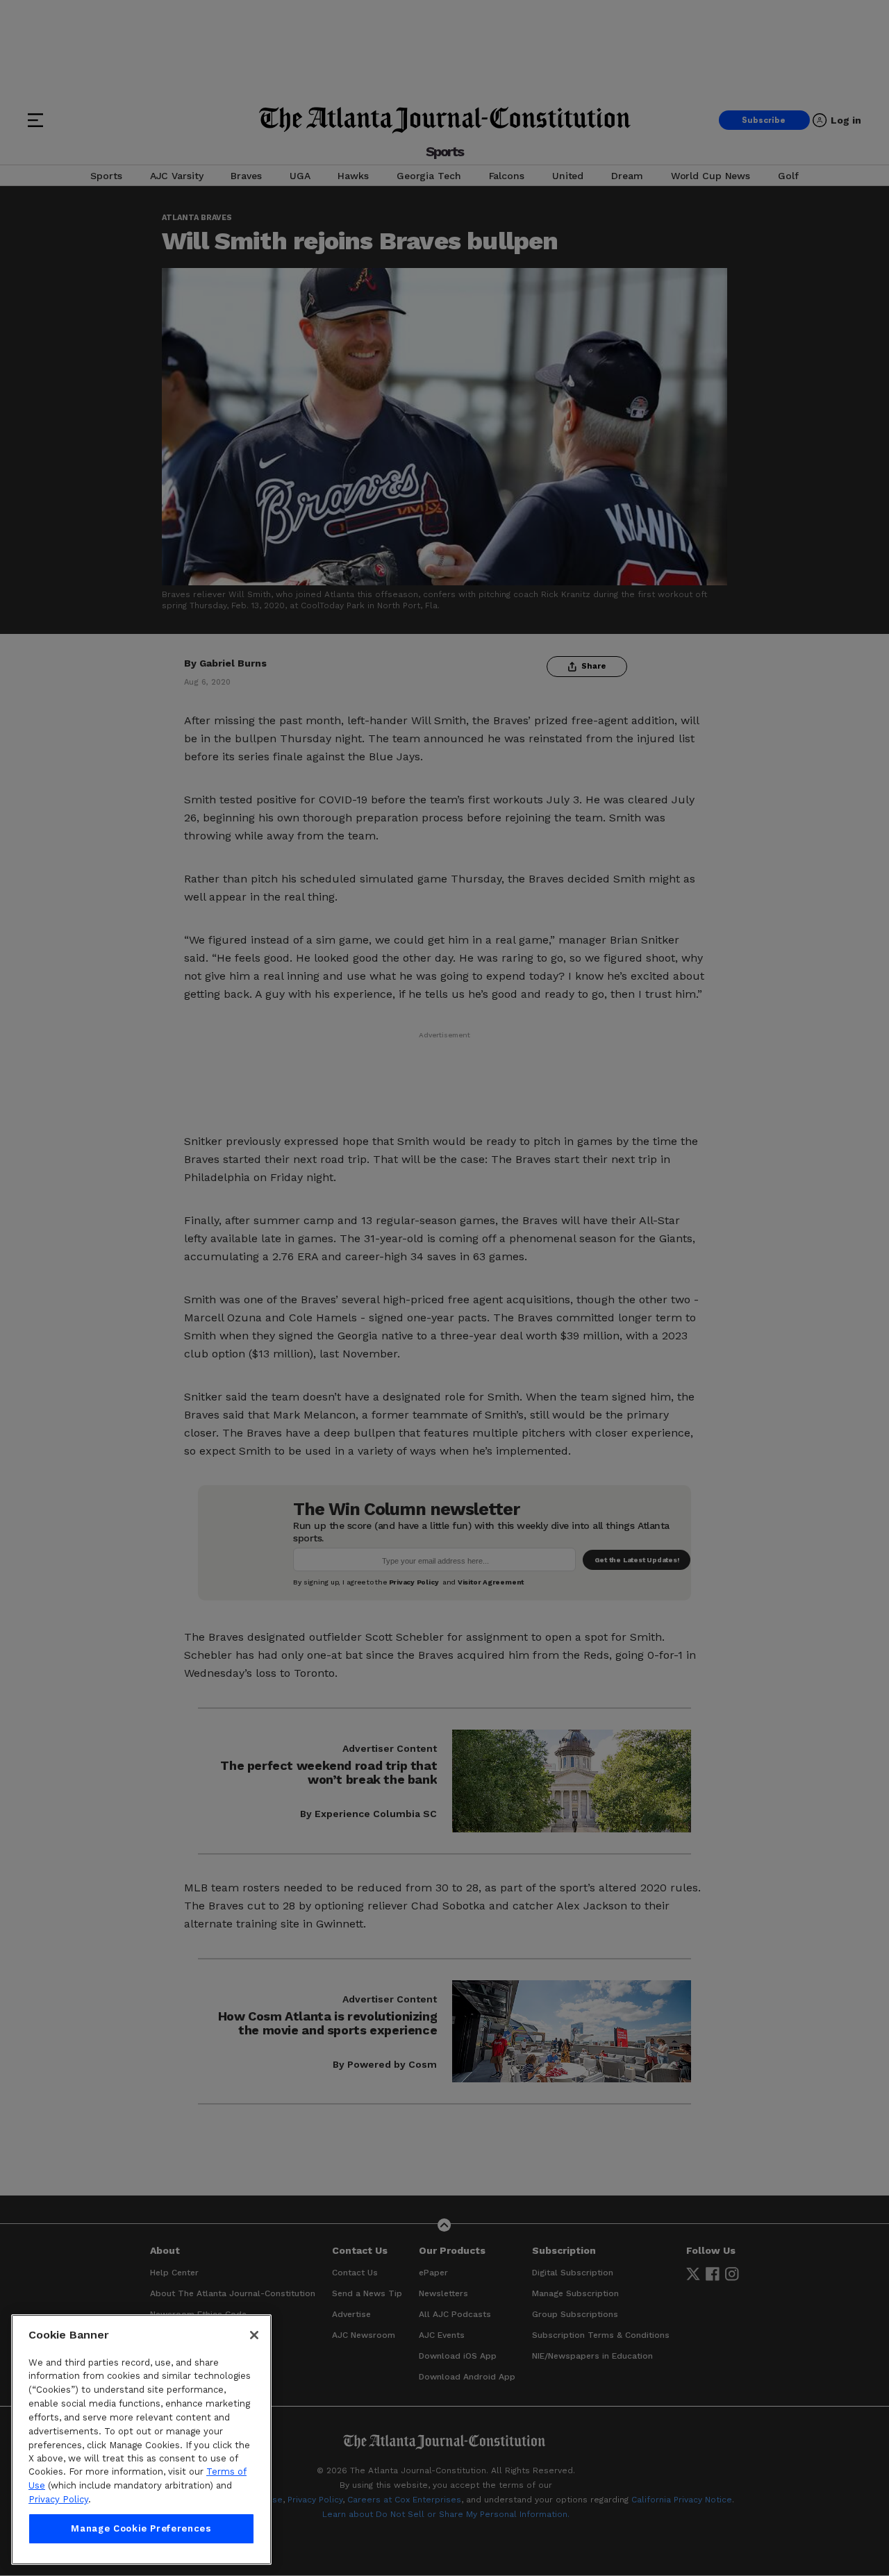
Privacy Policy (58, 2499)
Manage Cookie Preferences (141, 2528)
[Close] (254, 2335)
